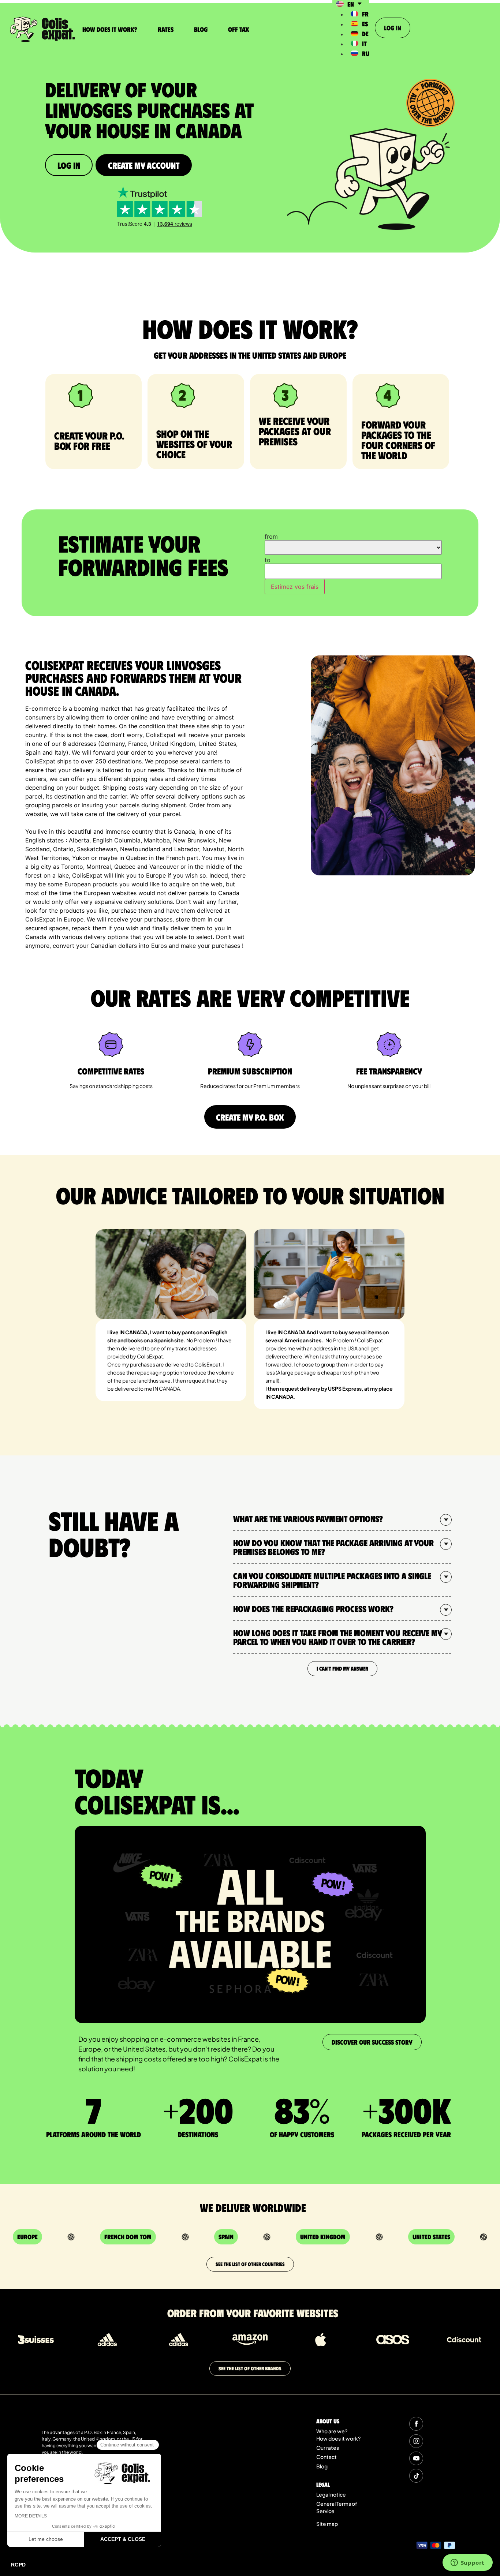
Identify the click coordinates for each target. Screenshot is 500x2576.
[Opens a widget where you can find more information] (467, 2563)
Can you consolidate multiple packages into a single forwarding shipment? (332, 1580)
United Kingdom (323, 2237)
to (268, 560)
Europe (27, 2237)
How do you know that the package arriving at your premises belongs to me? (333, 1547)
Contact (327, 2457)
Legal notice (331, 2494)
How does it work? (110, 29)
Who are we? (332, 2431)
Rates (166, 29)
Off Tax (238, 29)
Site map (327, 2524)
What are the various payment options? (308, 1518)
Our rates (328, 2448)
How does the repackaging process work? (313, 1608)
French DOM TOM (128, 2237)
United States (431, 2237)
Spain (226, 2237)
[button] (342, 1519)
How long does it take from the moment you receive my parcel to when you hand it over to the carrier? (337, 1637)
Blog (201, 29)
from (271, 536)
